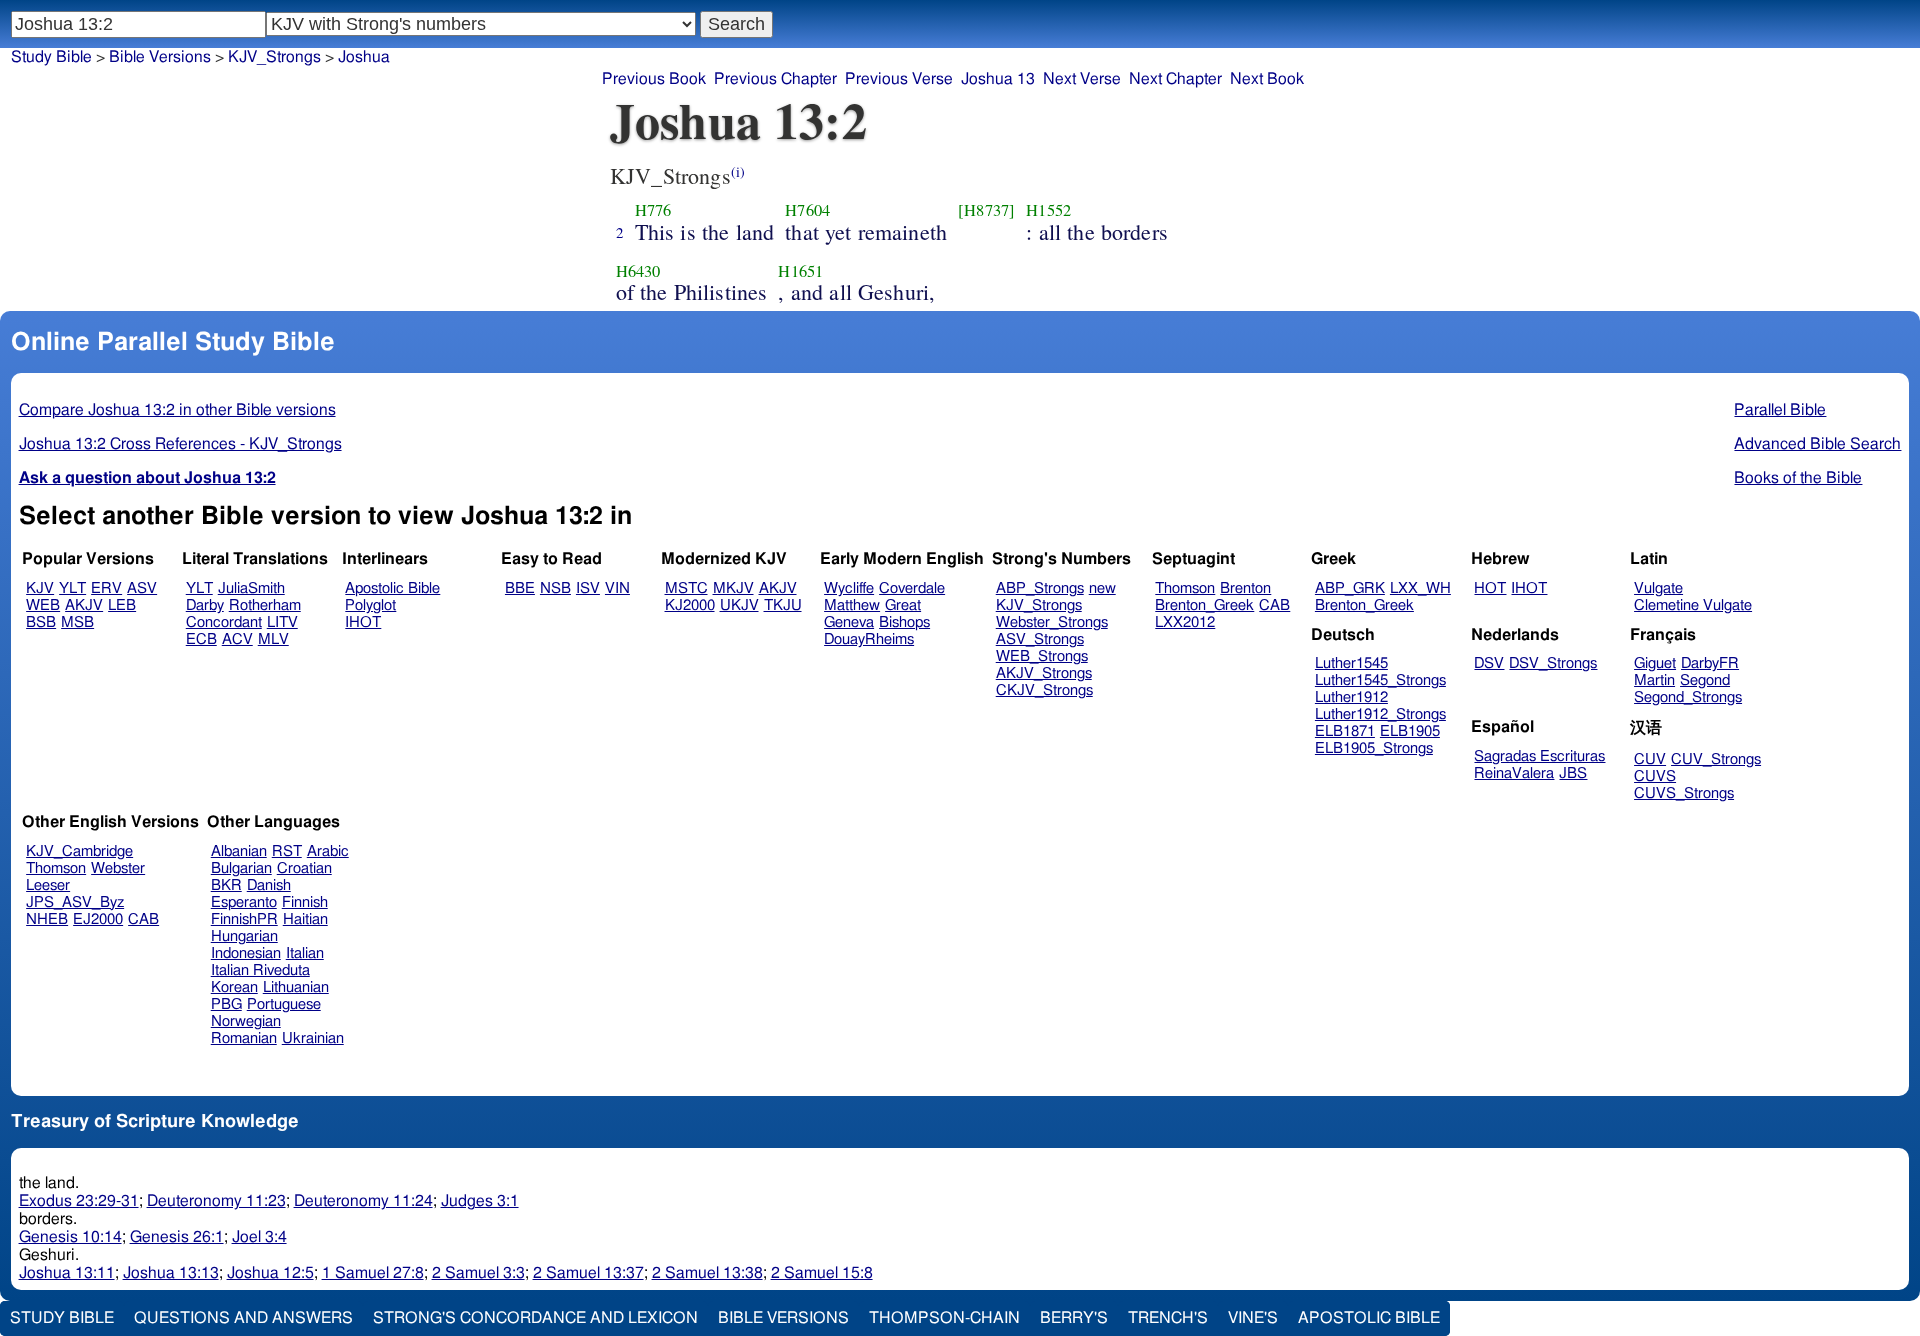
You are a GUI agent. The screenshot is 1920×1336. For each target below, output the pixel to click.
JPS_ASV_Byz (75, 902)
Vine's (1253, 1318)
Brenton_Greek (1204, 605)
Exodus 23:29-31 (79, 1201)
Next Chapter (1175, 79)
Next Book (1267, 79)
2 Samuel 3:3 (478, 1273)
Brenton (1245, 588)
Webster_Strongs (1052, 622)
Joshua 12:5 (270, 1273)
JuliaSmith (251, 588)
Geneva (849, 622)
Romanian (244, 1038)
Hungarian (244, 936)
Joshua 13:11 (67, 1273)
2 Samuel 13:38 (707, 1273)
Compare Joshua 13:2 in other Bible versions (177, 410)
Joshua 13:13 (171, 1273)
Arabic (328, 851)
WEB (43, 605)
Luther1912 (1351, 697)
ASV (142, 588)
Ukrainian (313, 1038)
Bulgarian (241, 868)
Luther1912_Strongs (1380, 714)
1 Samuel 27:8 (373, 1273)
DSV (1489, 663)
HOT (1490, 588)
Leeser (48, 885)
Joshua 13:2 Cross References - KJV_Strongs (180, 444)
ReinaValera (1514, 773)
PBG (226, 1004)
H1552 (1048, 210)
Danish (269, 885)
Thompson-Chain (944, 1318)
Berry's (1074, 1318)
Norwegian (246, 1021)
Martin (1654, 680)
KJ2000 (690, 605)
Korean (234, 987)
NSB (555, 588)
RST (287, 851)
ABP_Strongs (1040, 588)
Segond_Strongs (1688, 697)
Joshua (364, 57)
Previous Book (654, 79)
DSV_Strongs (1553, 663)
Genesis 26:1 (177, 1237)
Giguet (1655, 663)
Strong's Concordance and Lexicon (535, 1318)
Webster (118, 868)
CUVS (1655, 776)
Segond (1705, 680)
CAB (1274, 605)
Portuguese (284, 1004)
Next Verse (1082, 79)
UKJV (739, 605)
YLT (72, 588)
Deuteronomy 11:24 (363, 1201)
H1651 (800, 271)
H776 (653, 210)
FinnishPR (244, 919)
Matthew (852, 605)
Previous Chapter (775, 79)
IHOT (363, 622)
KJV (40, 588)
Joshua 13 (998, 79)
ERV (106, 588)
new (1102, 588)
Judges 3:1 (480, 1201)
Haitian (305, 919)
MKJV (733, 588)
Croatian (304, 868)
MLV (273, 639)
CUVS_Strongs (1684, 793)
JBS (1573, 773)
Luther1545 (1351, 663)
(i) (738, 171)
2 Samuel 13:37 (588, 1273)
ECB (201, 639)
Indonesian (246, 953)
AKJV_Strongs (1044, 673)
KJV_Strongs (274, 57)
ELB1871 (1345, 731)
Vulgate (1658, 588)
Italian (305, 953)
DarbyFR (1710, 663)
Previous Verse (899, 79)
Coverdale (912, 588)
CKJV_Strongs (1044, 690)
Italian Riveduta (260, 970)
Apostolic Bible (1369, 1318)
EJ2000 (98, 919)
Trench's (1168, 1318)
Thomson (1185, 588)
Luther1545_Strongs (1380, 680)
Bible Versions (160, 57)
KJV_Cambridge (79, 851)
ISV (588, 588)
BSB (41, 622)
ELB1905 (1410, 731)
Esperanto (244, 902)
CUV (1650, 759)
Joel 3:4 (259, 1237)
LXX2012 (1185, 622)
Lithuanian (296, 987)
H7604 (807, 210)
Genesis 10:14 (70, 1237)
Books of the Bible (1798, 478)
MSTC (686, 588)
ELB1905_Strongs (1374, 748)
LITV (282, 622)
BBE (520, 588)
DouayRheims (869, 639)
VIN (617, 588)
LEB (122, 605)
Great (903, 605)
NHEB (47, 919)
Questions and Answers (243, 1318)
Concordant (224, 622)
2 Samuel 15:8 (822, 1273)
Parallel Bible (1780, 410)
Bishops (904, 622)
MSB (77, 622)
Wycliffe (849, 588)
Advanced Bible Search (1817, 444)
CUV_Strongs (1716, 759)
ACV (237, 639)
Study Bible (51, 57)
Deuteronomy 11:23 (216, 1201)
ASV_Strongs (1040, 639)
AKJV (84, 605)
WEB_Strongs (1042, 656)
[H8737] (986, 210)
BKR (226, 885)
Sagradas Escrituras (1539, 756)
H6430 (638, 271)
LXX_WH (1420, 588)
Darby (205, 605)
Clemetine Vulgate (1693, 605)
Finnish (305, 902)
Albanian (239, 851)
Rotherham (265, 605)
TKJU (783, 605)
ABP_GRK (1350, 588)
